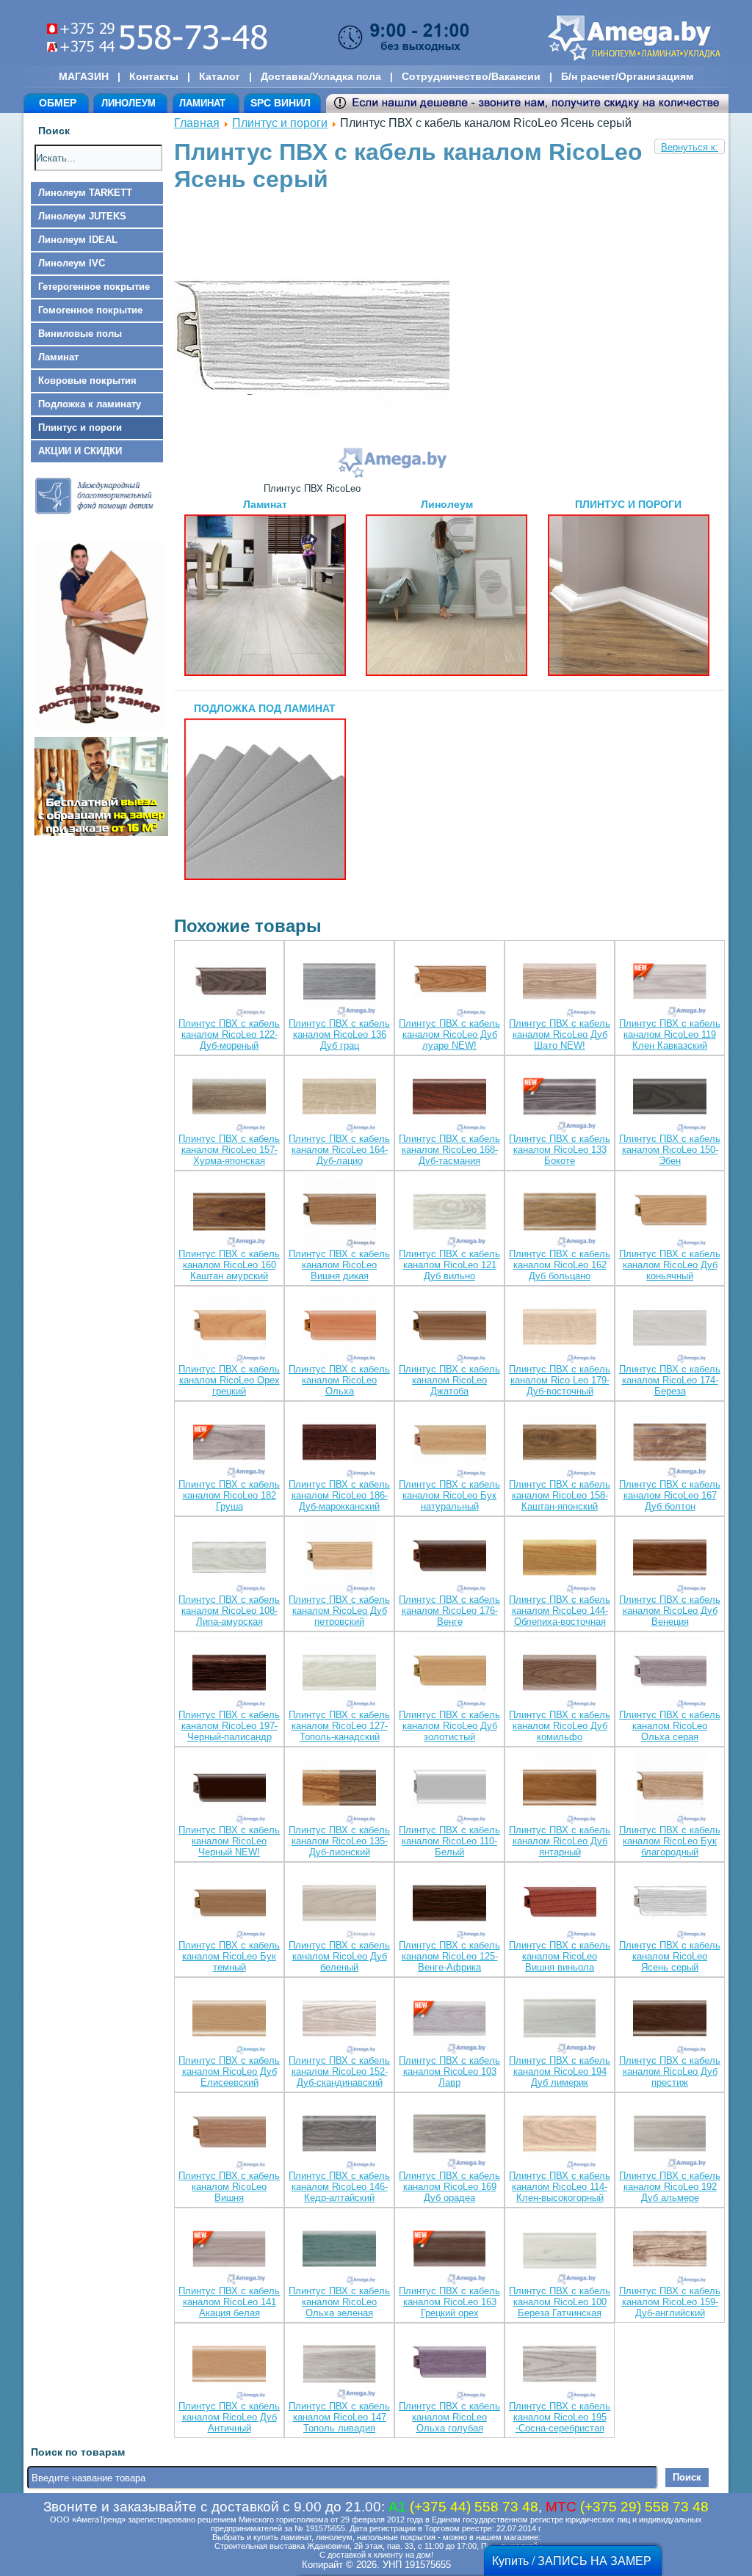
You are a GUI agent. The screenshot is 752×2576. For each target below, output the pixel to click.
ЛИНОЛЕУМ (129, 103)
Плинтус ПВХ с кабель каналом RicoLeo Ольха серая (670, 1726)
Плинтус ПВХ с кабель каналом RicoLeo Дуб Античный (229, 2417)
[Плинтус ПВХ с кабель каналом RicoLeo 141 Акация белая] (229, 2250)
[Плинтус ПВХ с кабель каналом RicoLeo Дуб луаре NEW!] (449, 982)
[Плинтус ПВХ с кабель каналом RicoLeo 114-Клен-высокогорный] (560, 2135)
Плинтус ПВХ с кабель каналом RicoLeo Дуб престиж (670, 2071)
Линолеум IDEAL (78, 240)
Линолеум (447, 504)
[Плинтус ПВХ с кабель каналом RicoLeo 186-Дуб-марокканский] (339, 1443)
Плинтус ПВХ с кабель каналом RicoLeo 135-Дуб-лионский (339, 1841)
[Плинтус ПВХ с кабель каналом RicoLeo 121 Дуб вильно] (449, 1213)
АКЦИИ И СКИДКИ (80, 451)
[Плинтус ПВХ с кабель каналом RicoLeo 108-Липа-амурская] (229, 1558)
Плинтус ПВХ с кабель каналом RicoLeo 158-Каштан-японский (560, 1495)
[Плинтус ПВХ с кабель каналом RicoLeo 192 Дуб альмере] (670, 2135)
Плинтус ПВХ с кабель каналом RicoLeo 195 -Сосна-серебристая (560, 2417)
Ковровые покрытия (87, 381)
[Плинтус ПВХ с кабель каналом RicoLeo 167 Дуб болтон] (670, 1443)
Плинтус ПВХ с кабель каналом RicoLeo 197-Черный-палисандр (229, 1726)
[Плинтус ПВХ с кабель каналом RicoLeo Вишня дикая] (339, 1213)
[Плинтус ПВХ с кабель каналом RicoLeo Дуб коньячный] (670, 1213)
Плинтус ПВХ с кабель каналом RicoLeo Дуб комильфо (560, 1726)
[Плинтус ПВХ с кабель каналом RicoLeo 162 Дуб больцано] (560, 1213)
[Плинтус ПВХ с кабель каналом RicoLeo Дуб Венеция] (670, 1558)
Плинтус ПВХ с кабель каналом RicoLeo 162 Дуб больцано (560, 1265)
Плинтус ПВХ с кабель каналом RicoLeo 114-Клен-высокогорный (560, 2187)
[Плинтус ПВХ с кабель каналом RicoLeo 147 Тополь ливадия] (339, 2365)
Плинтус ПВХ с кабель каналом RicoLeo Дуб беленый (339, 1956)
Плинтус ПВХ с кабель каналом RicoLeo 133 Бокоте (560, 1150)
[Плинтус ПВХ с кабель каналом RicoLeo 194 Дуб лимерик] (560, 2019)
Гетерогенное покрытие (94, 287)
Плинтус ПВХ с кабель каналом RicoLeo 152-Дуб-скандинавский (339, 2071)
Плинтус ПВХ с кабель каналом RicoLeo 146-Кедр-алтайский (339, 2187)
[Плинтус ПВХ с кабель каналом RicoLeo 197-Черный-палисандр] (229, 1674)
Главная (197, 123)
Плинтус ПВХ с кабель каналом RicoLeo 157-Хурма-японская (229, 1150)
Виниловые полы (80, 334)
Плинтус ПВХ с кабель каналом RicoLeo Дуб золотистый (449, 1726)
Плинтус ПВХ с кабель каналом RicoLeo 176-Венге (449, 1611)
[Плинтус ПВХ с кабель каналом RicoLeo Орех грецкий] (229, 1328)
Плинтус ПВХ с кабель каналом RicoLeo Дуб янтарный (560, 1841)
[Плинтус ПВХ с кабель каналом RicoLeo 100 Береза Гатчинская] (560, 2250)
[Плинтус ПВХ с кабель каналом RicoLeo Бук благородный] (670, 1789)
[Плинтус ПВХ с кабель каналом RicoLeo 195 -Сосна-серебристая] (560, 2365)
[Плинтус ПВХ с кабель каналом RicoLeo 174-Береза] (670, 1328)
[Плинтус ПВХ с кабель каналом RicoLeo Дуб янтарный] (560, 1789)
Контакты (154, 76)
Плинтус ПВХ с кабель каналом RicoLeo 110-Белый (449, 1841)
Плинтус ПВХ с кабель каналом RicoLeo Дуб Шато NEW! (560, 1034)
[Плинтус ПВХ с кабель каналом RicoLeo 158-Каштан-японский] (560, 1443)
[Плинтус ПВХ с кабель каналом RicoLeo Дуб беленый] (339, 1904)
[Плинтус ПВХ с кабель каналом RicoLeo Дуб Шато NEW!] (560, 982)
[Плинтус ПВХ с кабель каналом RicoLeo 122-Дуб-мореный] (229, 982)
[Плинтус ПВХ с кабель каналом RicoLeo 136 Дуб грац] (339, 982)
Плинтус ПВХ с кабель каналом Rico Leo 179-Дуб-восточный (560, 1380)
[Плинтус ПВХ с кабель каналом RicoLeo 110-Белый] (449, 1789)
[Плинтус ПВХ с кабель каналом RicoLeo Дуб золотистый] (449, 1674)
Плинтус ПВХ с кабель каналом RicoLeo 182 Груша (229, 1495)
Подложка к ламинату (90, 404)
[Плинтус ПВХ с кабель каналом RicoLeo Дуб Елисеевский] (229, 2019)
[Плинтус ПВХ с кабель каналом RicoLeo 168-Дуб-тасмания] (449, 1098)
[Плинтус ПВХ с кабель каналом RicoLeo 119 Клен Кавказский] (670, 982)
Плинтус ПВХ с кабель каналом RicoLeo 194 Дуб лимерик (560, 2071)
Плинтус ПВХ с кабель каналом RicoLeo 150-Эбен (670, 1150)
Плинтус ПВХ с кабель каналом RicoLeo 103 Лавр (449, 2071)
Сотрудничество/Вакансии (471, 76)
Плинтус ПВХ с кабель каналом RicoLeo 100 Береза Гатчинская (560, 2302)
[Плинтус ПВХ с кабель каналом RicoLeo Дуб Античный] (229, 2365)
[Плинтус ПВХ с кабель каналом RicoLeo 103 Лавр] (449, 2019)
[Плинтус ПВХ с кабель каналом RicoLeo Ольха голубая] (449, 2365)
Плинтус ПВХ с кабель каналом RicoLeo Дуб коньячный (670, 1265)
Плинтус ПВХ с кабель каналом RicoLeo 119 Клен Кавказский (670, 1034)
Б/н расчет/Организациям (627, 76)
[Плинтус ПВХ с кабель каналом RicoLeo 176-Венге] (449, 1558)
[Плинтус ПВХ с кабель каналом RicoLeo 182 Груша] (229, 1443)
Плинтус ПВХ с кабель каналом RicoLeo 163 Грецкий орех (449, 2302)
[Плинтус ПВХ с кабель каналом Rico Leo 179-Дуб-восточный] (560, 1328)
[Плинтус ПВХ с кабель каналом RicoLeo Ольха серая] (670, 1674)
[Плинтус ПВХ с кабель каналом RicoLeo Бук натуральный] (449, 1443)
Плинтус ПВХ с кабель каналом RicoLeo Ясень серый (670, 1956)
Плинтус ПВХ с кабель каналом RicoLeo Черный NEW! (229, 1841)
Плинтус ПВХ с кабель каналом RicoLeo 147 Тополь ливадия (339, 2417)
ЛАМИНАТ (202, 103)
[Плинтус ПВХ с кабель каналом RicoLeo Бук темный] (229, 1904)
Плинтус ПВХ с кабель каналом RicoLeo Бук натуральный (449, 1495)
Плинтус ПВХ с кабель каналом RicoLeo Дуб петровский (339, 1611)
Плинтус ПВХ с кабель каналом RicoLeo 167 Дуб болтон (670, 1495)
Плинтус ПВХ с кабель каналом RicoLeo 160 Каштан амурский (229, 1265)
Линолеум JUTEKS (82, 216)
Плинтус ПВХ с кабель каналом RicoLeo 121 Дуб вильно (449, 1265)
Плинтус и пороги (80, 427)
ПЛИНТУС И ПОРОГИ (628, 504)
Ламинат (58, 357)
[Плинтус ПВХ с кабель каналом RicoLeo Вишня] (229, 2135)
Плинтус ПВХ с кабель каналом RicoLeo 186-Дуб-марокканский (339, 1495)
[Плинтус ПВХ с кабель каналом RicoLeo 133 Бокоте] (560, 1098)
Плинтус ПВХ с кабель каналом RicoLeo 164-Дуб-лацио (339, 1150)
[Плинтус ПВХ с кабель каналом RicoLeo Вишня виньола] (560, 1904)
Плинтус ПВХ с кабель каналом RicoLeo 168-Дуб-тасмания (449, 1150)
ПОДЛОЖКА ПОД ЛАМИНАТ (265, 708)
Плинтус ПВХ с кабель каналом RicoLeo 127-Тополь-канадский (339, 1726)
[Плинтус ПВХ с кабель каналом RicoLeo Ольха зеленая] (339, 2250)
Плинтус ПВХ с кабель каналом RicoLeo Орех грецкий (229, 1380)
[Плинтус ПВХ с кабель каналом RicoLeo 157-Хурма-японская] (229, 1098)
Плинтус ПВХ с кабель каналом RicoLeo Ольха (339, 1380)
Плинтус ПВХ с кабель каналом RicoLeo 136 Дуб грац (339, 1034)
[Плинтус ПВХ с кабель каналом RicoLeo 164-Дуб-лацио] (339, 1098)
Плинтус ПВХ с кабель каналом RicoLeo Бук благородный (670, 1841)
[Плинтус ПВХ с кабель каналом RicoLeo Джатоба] (449, 1328)
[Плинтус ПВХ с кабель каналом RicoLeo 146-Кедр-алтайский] (339, 2135)
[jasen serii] (312, 477)
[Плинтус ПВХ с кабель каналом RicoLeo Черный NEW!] (229, 1789)
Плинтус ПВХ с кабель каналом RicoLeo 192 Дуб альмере (670, 2187)
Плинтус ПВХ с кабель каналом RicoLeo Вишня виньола (560, 1956)
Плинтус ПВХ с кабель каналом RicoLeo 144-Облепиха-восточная (560, 1611)
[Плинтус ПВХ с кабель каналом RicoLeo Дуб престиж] (670, 2019)
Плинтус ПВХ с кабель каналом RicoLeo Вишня (229, 2187)
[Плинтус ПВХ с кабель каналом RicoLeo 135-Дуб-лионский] (339, 1789)
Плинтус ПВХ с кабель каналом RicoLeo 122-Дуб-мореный (229, 1034)
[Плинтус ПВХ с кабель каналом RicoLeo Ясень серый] (670, 1904)
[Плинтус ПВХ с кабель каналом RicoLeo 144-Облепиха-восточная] (560, 1558)
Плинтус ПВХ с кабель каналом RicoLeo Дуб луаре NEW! (449, 1034)
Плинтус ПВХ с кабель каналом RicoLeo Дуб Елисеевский (229, 2071)
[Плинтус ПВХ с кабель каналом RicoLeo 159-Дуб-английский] (670, 2250)
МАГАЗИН (84, 76)
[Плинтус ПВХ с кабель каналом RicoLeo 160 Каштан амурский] (229, 1213)
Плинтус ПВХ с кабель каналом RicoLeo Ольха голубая (449, 2417)
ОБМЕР (58, 103)
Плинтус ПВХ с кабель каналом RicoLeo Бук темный (229, 1956)
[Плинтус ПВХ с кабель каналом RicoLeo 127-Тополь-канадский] (339, 1674)
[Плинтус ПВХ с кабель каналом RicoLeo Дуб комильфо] (560, 1674)
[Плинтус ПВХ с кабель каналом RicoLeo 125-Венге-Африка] (449, 1904)
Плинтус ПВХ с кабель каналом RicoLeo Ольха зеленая (339, 2302)
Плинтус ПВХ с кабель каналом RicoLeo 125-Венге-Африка (449, 1956)
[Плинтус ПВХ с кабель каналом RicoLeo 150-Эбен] (670, 1098)
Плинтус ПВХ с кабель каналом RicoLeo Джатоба (449, 1380)
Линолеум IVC (72, 263)
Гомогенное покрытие (90, 310)
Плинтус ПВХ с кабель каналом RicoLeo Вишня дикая (339, 1265)
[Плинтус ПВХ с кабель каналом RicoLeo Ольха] (339, 1328)
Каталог (220, 76)
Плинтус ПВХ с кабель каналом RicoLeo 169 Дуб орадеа (449, 2187)
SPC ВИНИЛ (281, 103)
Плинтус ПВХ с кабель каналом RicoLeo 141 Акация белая (229, 2302)
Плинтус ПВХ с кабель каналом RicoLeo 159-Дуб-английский (670, 2302)
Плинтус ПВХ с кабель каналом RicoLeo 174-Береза (670, 1380)
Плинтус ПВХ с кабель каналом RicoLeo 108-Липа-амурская (229, 1611)
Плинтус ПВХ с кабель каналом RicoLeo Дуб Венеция (670, 1611)
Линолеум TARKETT (85, 193)
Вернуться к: (690, 147)
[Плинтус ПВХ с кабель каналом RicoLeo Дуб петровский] (339, 1558)
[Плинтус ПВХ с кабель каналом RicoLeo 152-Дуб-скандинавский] (339, 2019)
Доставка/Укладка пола (321, 76)
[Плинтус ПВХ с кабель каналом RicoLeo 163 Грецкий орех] (449, 2250)
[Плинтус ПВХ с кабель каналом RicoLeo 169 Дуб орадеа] (449, 2135)
